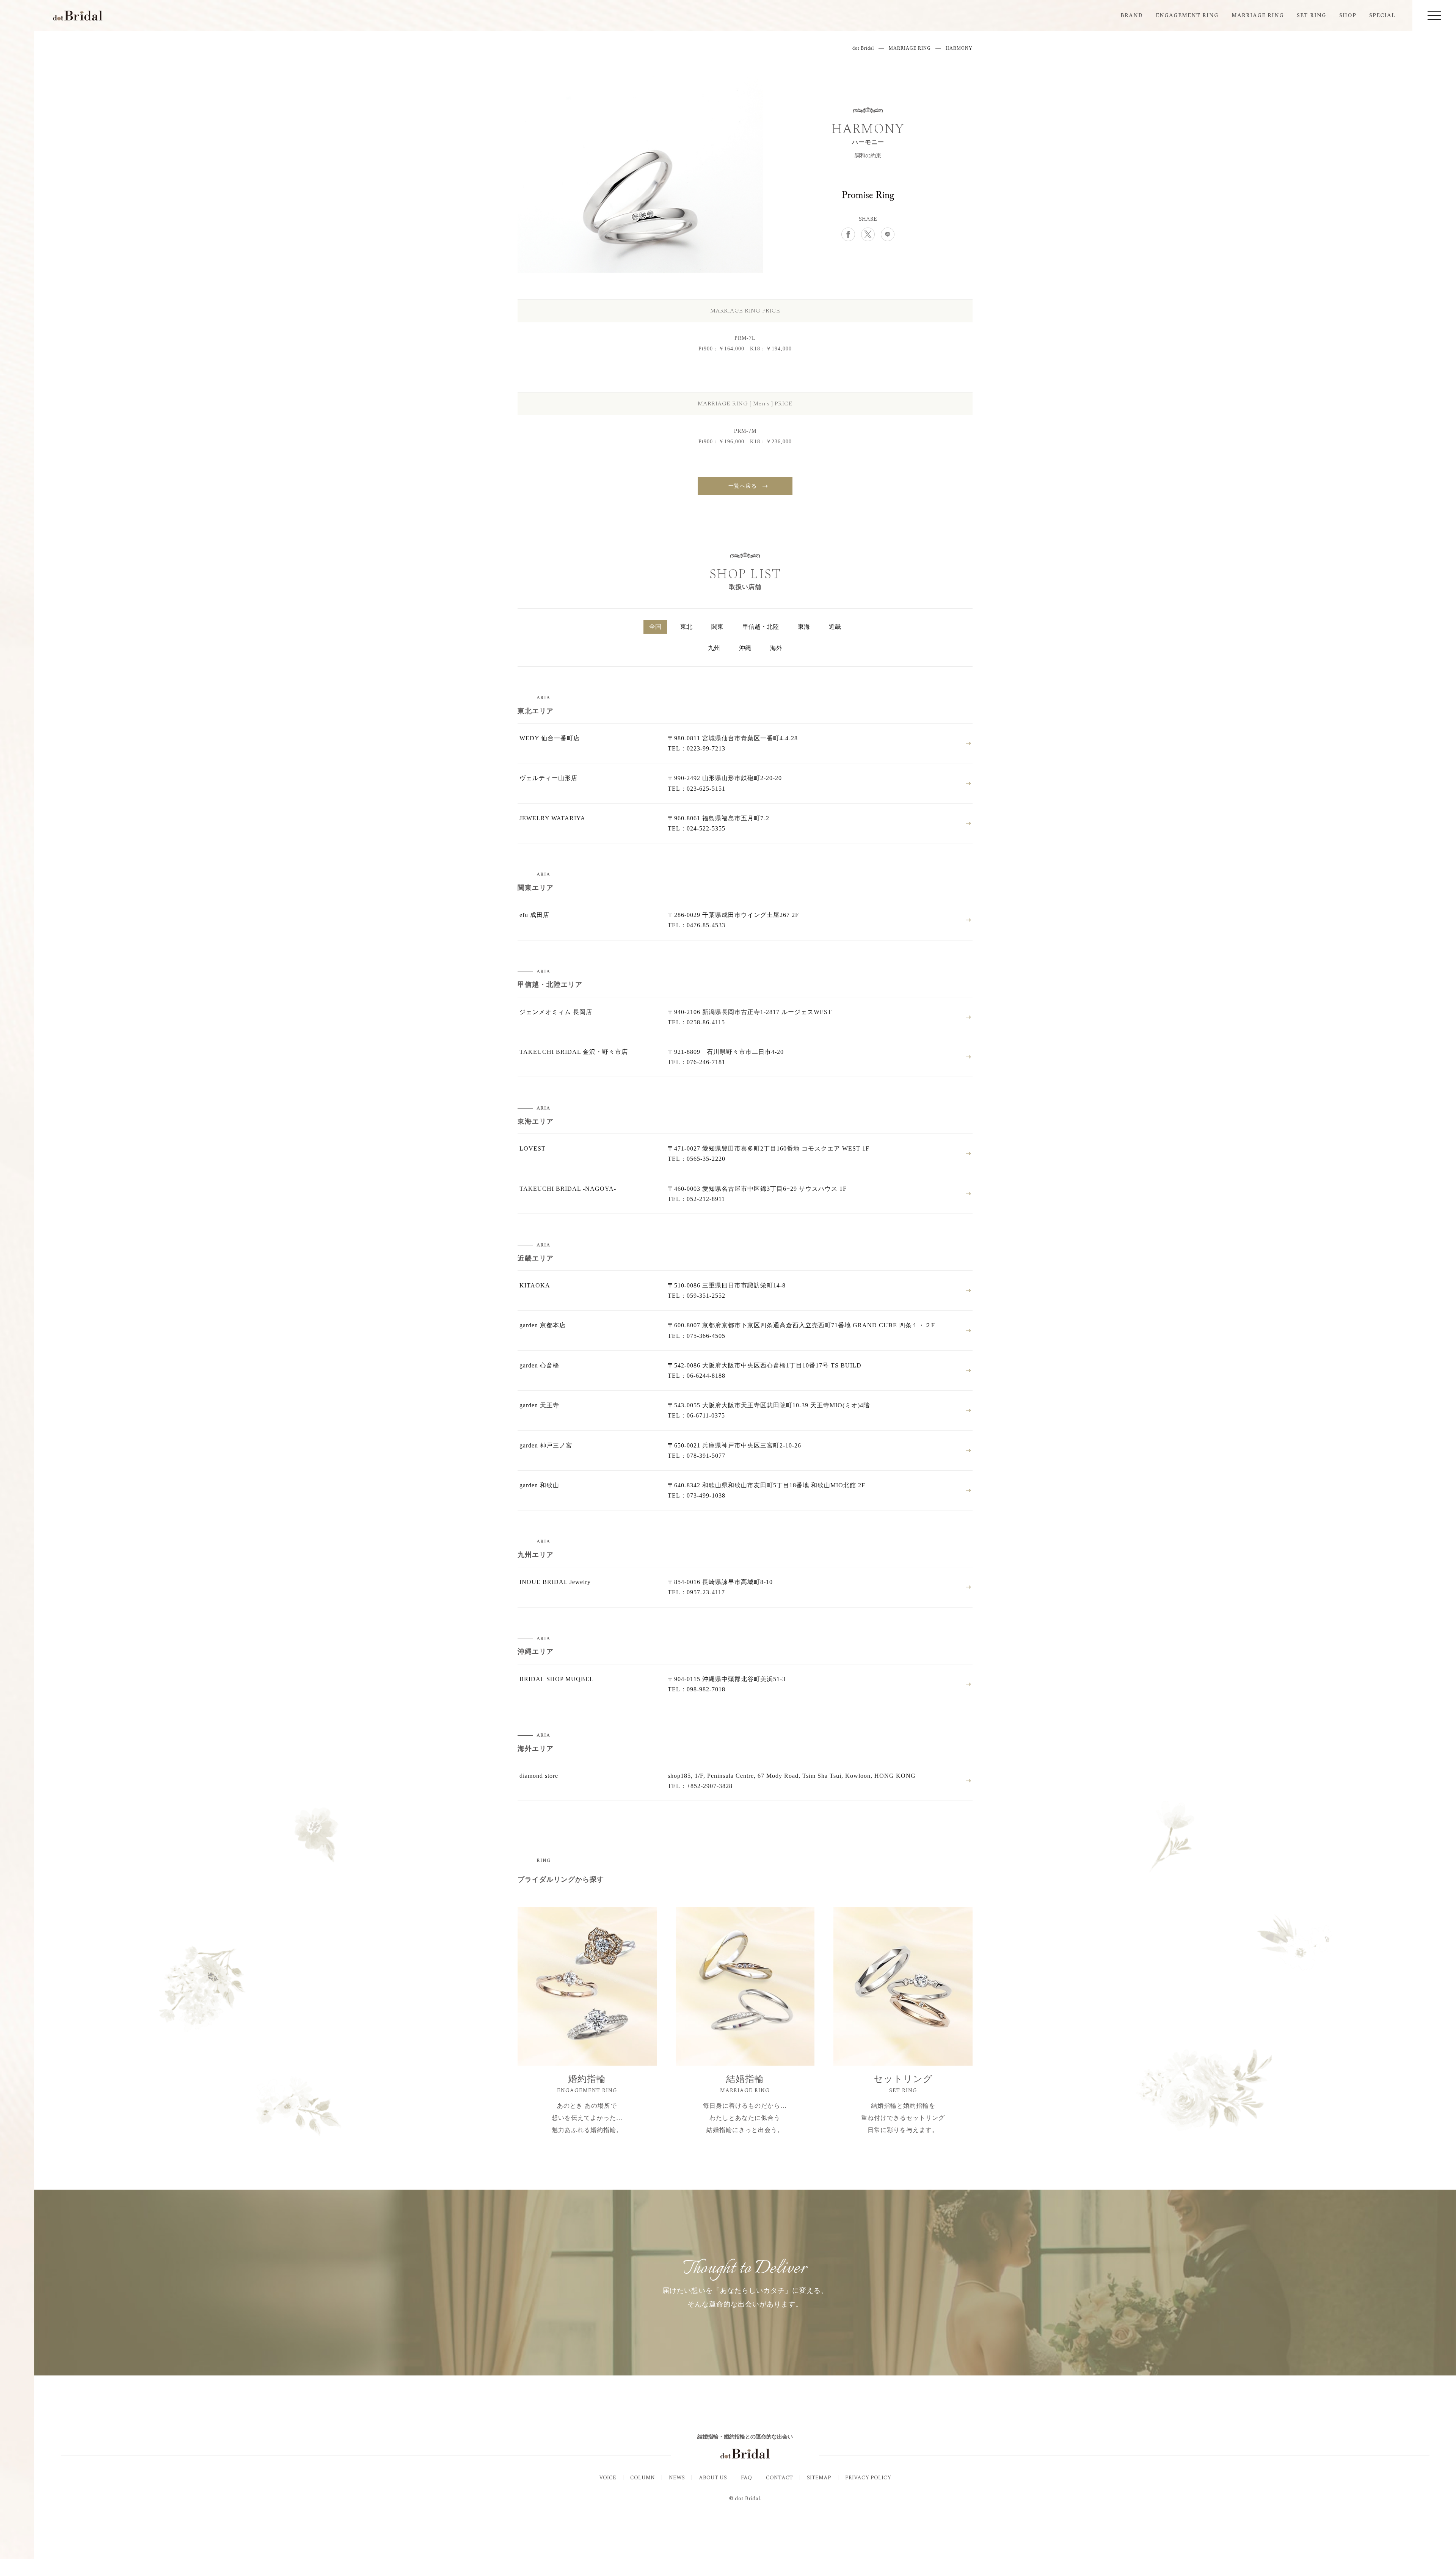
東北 (686, 627)
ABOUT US (713, 2478)
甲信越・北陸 (761, 627)
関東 (717, 627)
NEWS (677, 2478)
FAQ (746, 2478)
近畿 (835, 627)
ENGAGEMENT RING (1187, 15)
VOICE (608, 2478)
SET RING (1312, 15)
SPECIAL (1382, 15)
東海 (804, 627)
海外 (776, 648)
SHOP (1348, 15)
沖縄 (745, 648)
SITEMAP (819, 2478)
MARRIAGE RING (1258, 15)
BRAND (1132, 15)
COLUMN (642, 2478)
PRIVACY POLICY (868, 2478)
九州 (714, 648)
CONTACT (779, 2478)
